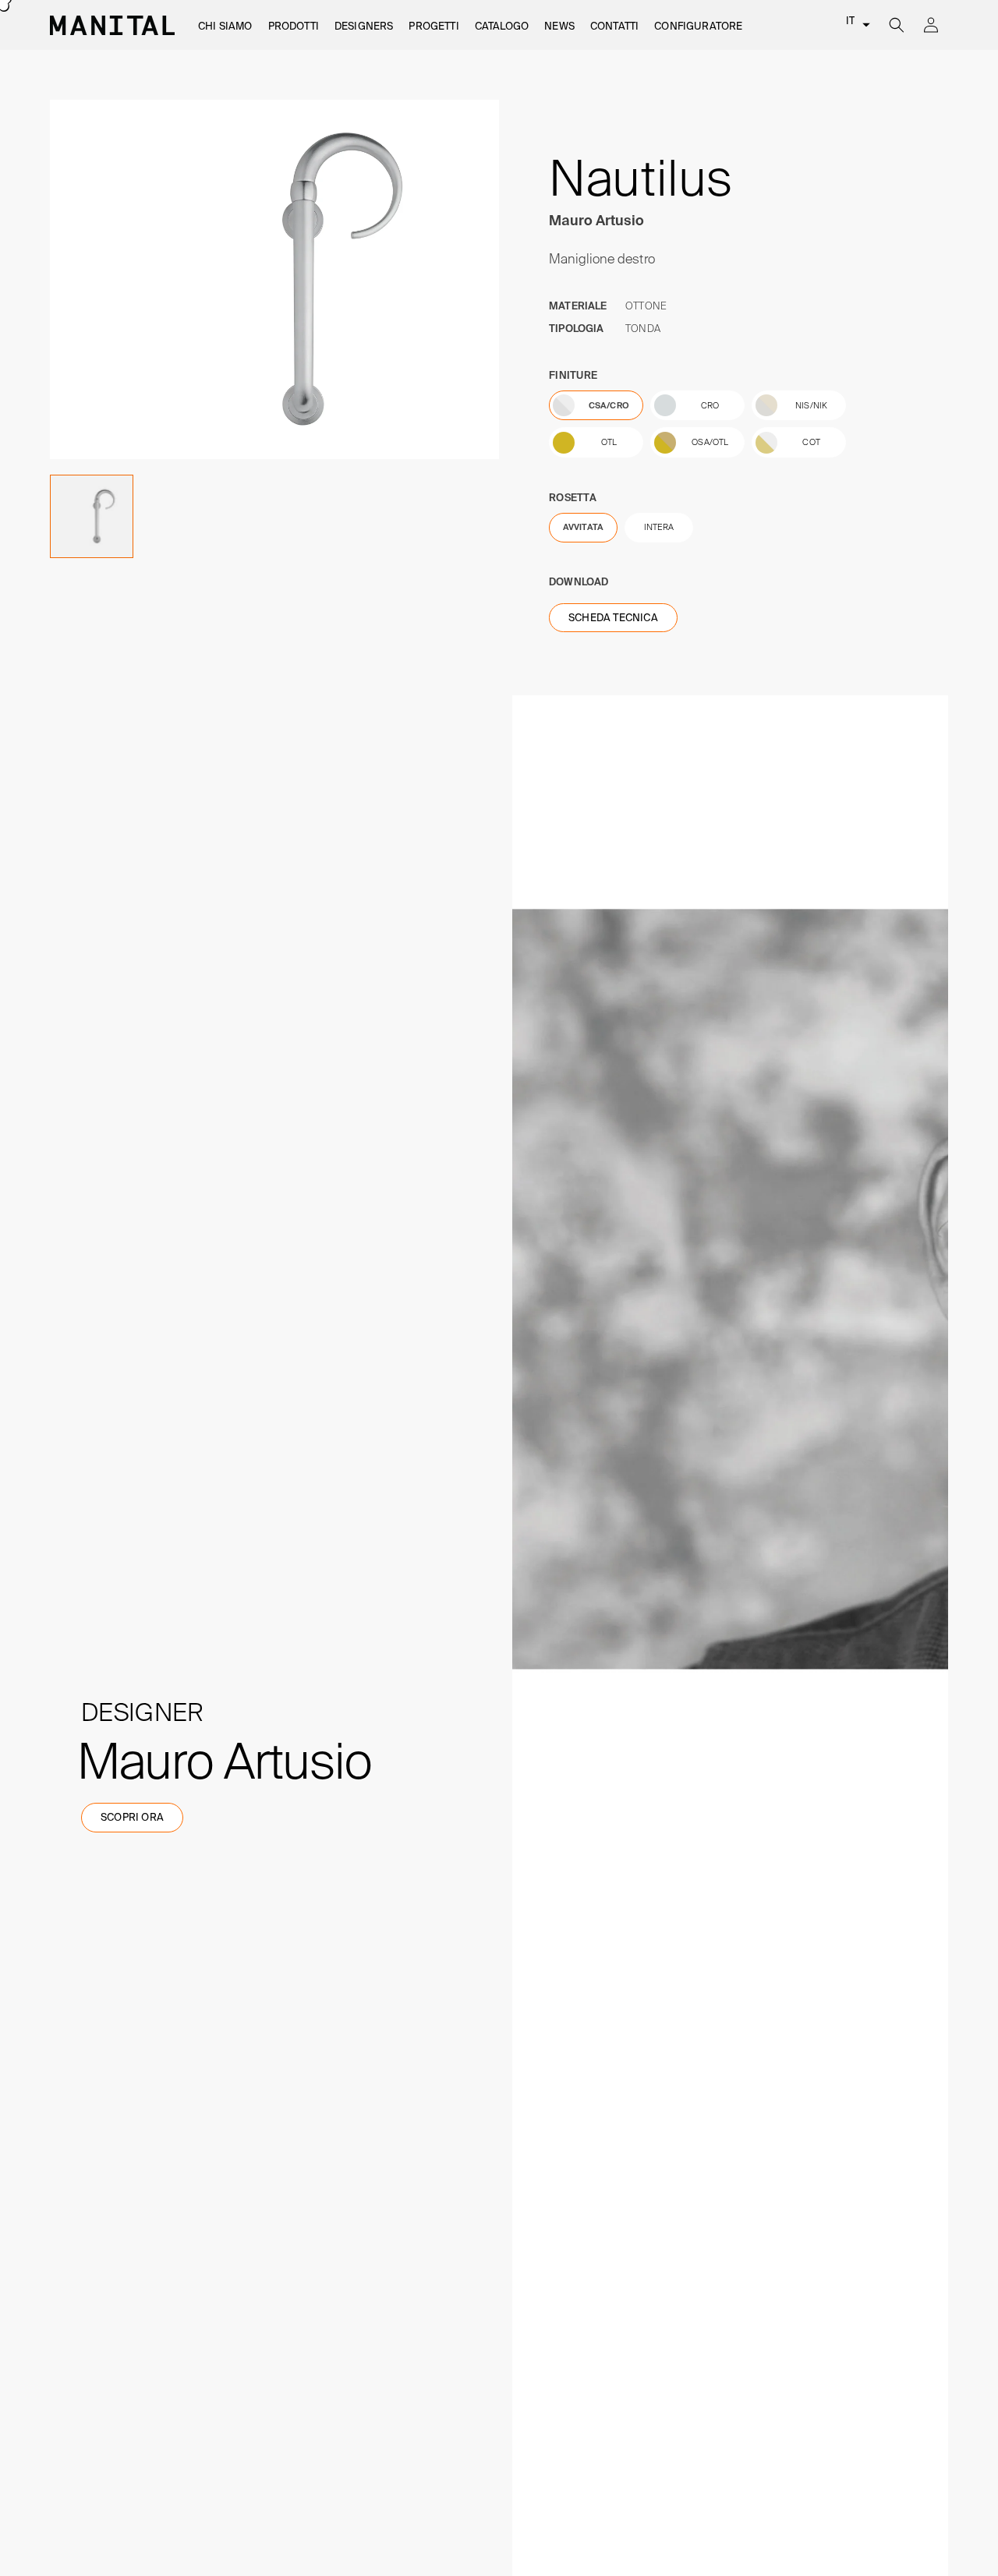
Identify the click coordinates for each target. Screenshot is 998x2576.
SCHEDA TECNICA (613, 618)
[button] (225, 27)
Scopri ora (132, 1817)
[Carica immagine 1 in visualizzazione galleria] (92, 516)
